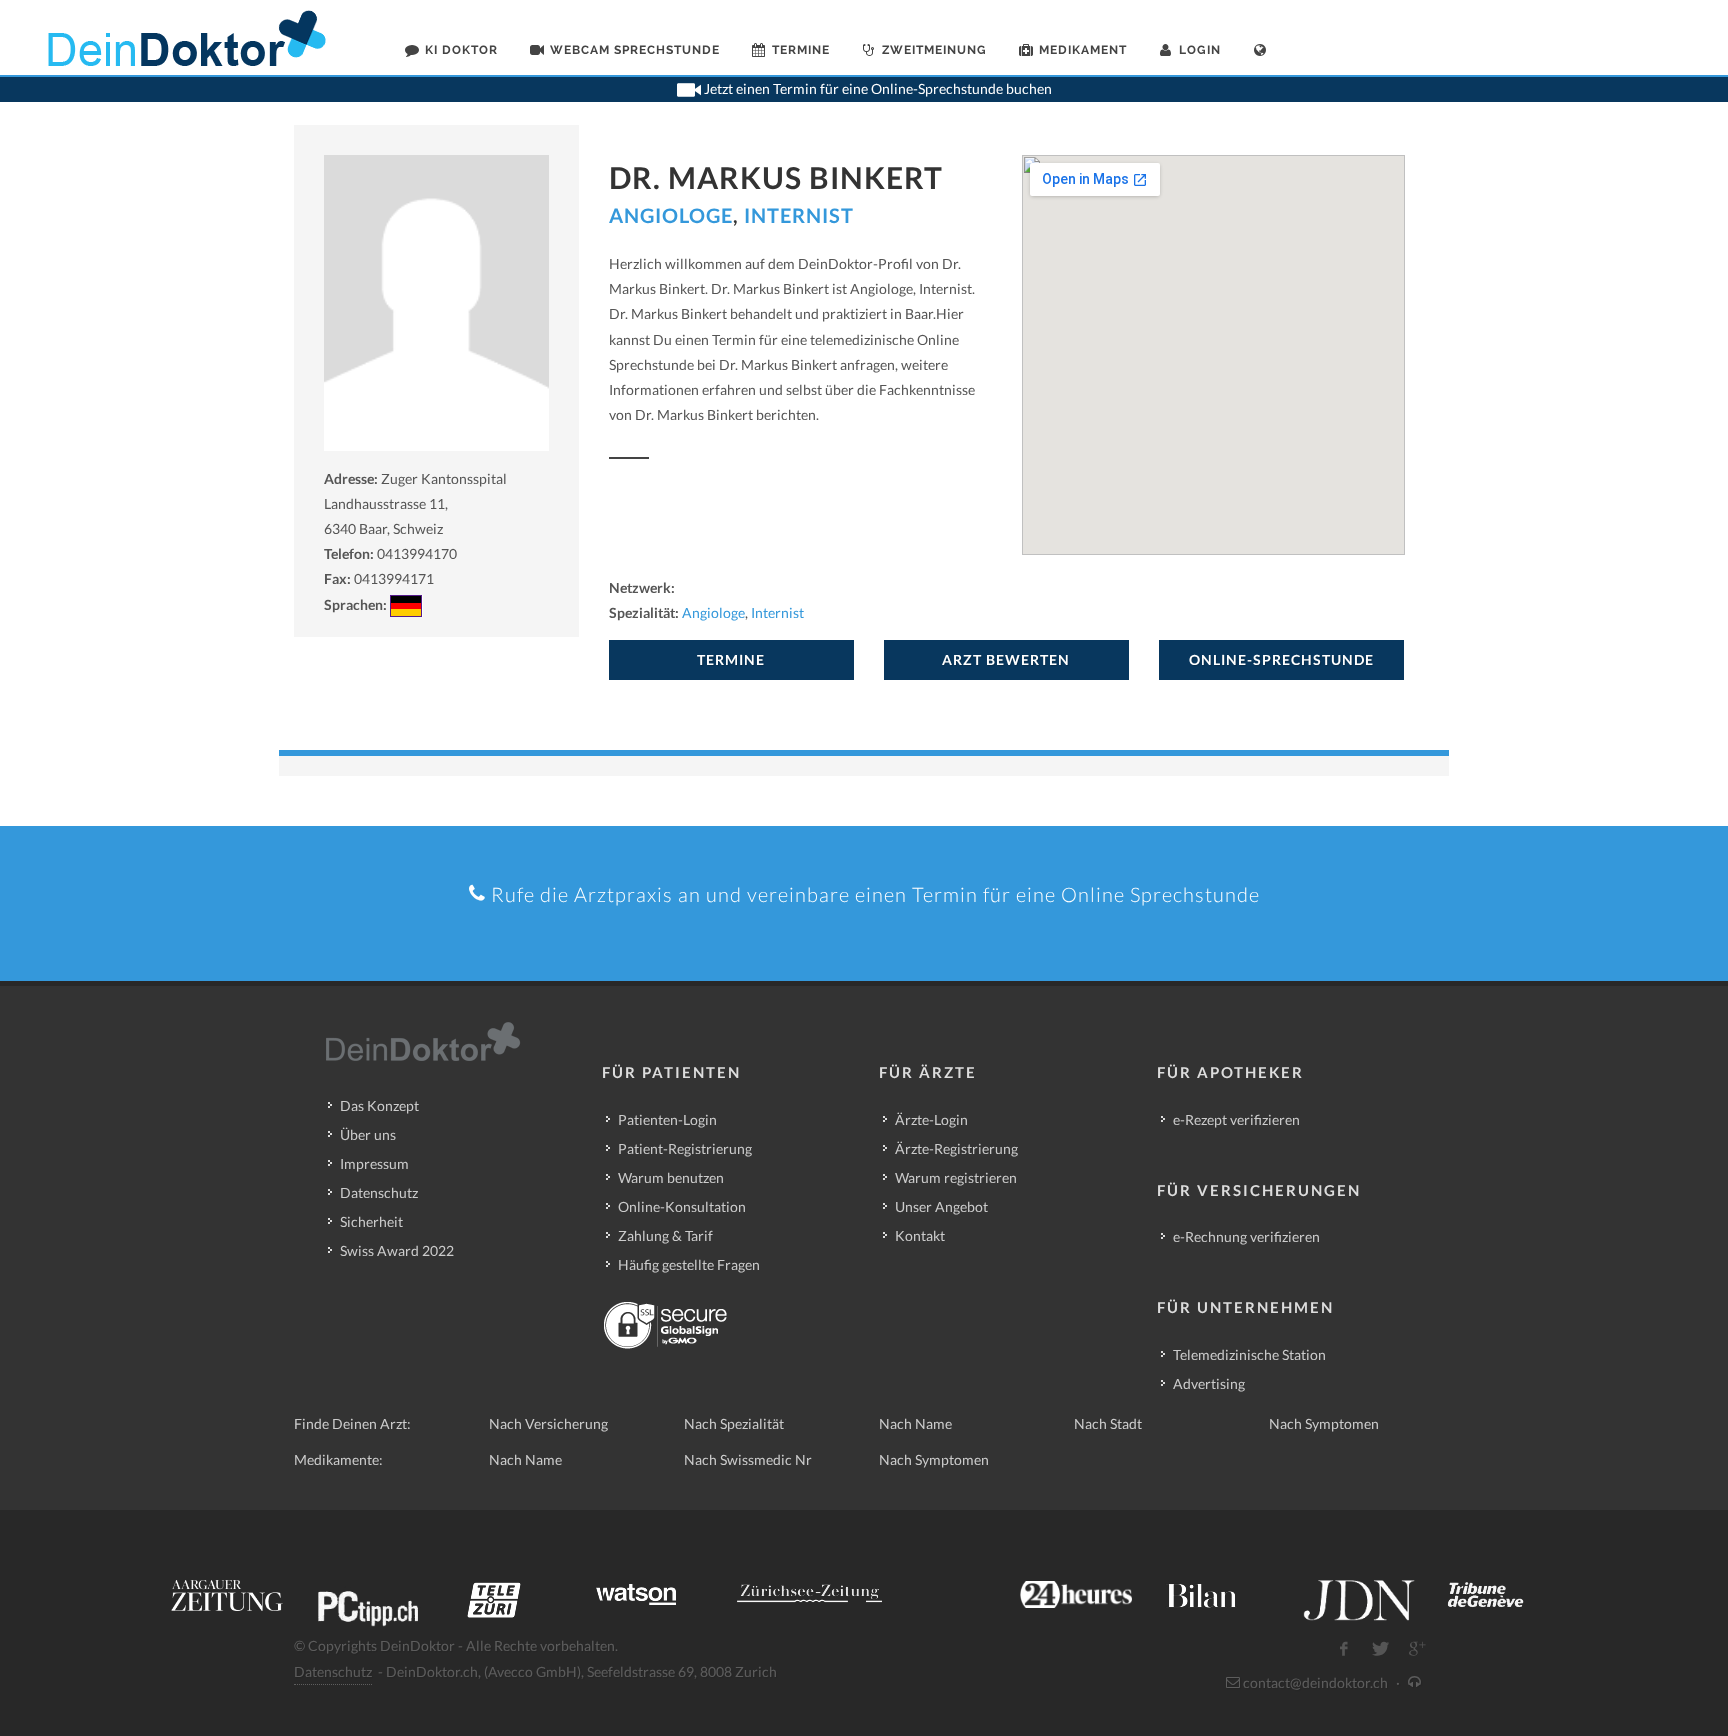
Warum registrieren (956, 1177)
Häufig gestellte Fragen (689, 1264)
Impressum (374, 1163)
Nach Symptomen (1324, 1423)
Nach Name (915, 1423)
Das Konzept (379, 1105)
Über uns (368, 1134)
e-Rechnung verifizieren (1246, 1236)
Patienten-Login (667, 1119)
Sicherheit (371, 1221)
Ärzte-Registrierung (956, 1148)
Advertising (1209, 1383)
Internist (799, 215)
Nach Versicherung (548, 1423)
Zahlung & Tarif (665, 1235)
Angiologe (671, 215)
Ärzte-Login (931, 1119)
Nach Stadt (1108, 1423)
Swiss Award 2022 (397, 1250)
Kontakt (920, 1235)
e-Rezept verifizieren (1236, 1119)
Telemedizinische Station (1249, 1354)
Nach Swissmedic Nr (748, 1459)
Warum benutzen (671, 1177)
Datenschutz (379, 1192)
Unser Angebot (941, 1206)
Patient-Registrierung (685, 1148)
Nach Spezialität (734, 1423)
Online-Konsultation (682, 1206)
